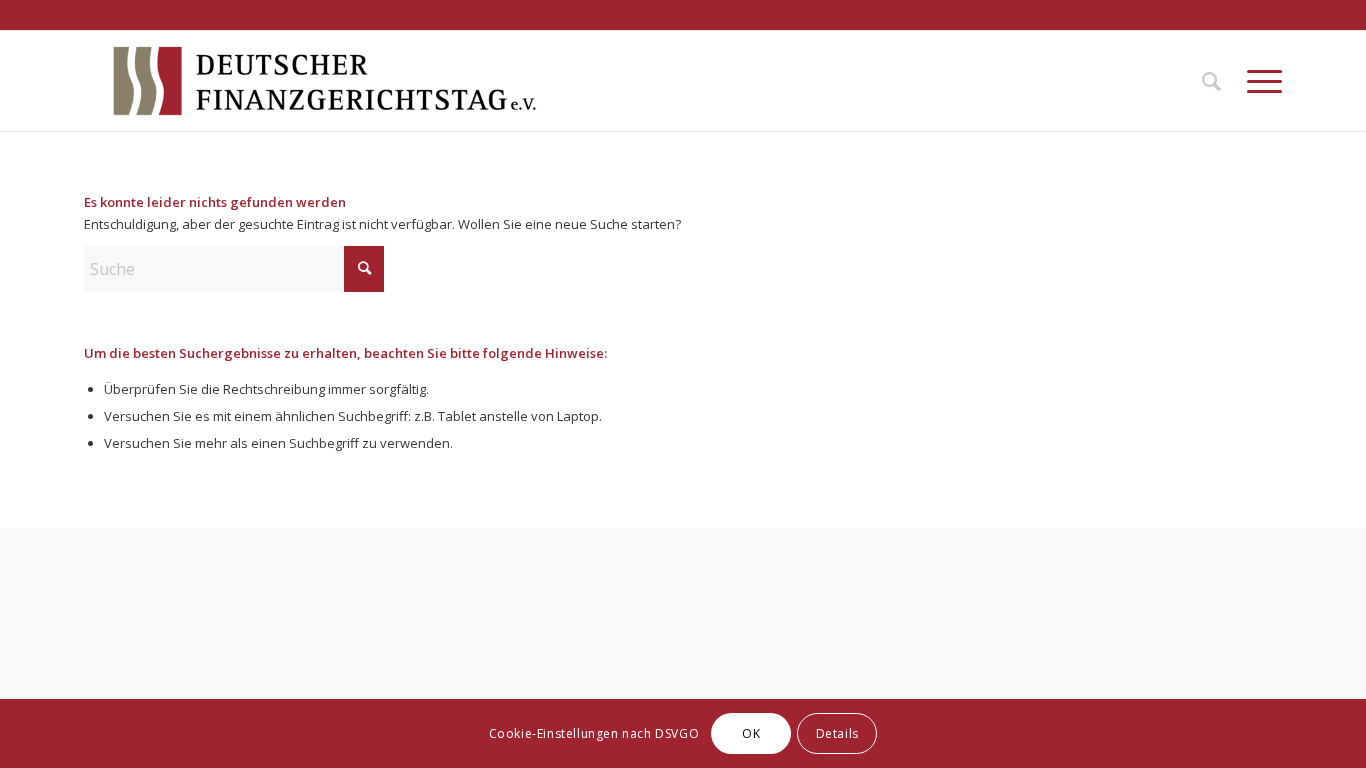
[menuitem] (1211, 81)
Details (837, 733)
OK (751, 733)
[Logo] (325, 81)
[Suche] (1211, 81)
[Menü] (1258, 81)
